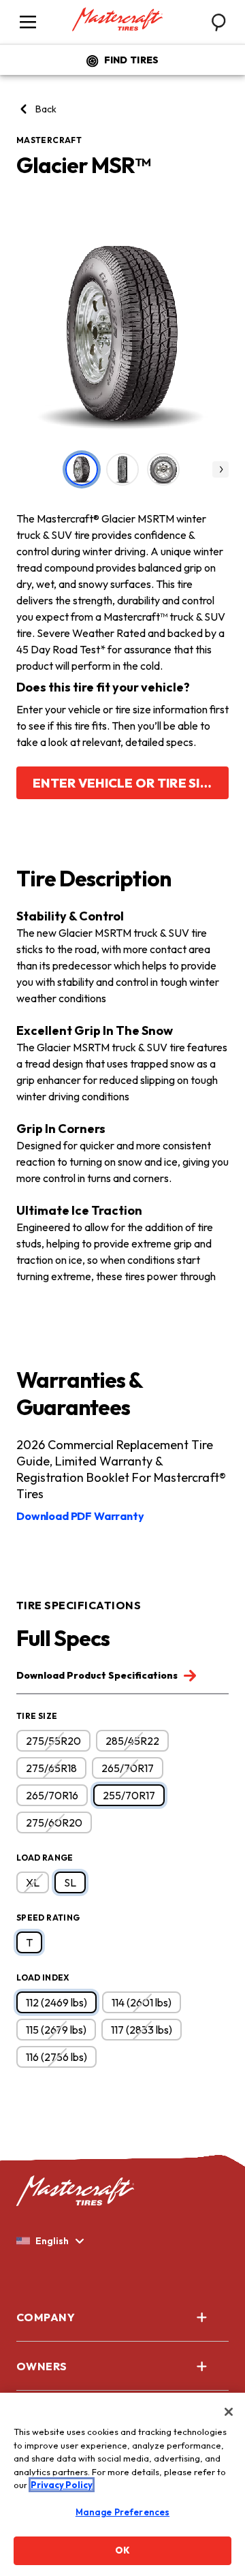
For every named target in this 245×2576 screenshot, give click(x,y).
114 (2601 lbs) (142, 2002)
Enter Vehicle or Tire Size (125, 783)
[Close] (229, 2412)
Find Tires (132, 60)
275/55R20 (53, 1741)
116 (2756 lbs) (56, 2057)
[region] (122, 2484)
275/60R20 (54, 1822)
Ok (122, 2550)
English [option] (52, 2241)
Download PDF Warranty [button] (80, 1516)
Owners (42, 2366)
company (46, 2317)
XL (33, 1882)
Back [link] (46, 109)
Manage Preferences (122, 2512)
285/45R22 (132, 1741)
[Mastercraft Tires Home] (117, 20)
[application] (220, 469)
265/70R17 (128, 1768)
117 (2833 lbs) (142, 2030)
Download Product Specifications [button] (98, 1675)
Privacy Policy (62, 2485)
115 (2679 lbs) (56, 2030)
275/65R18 (51, 1768)
